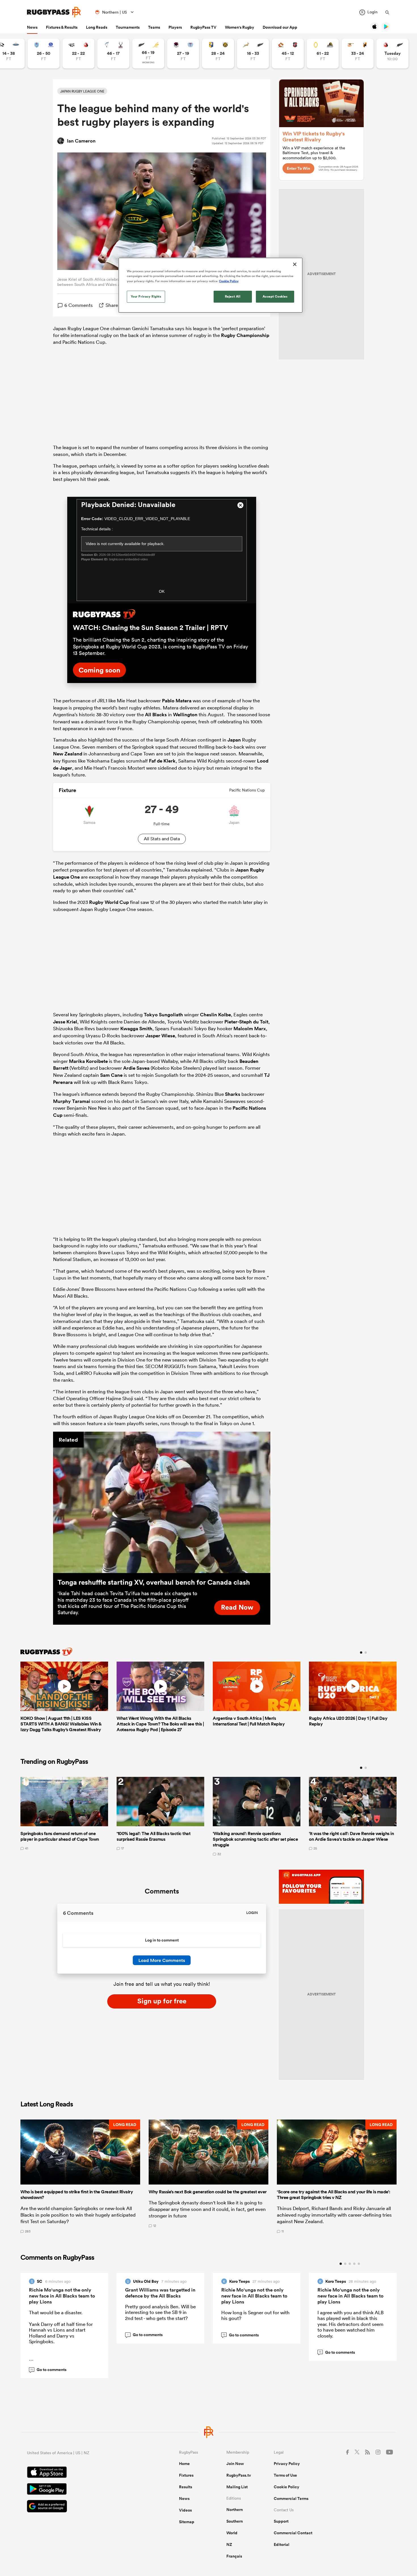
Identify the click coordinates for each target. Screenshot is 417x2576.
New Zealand (68, 754)
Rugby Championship (245, 335)
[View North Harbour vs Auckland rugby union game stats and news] (183, 54)
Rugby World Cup (109, 902)
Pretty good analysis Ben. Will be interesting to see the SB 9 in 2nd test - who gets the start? (160, 2312)
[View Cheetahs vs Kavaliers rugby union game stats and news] (358, 54)
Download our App (280, 27)
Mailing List (237, 2487)
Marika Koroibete (88, 1061)
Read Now (237, 1607)
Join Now (235, 2464)
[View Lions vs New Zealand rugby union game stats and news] (392, 54)
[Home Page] (54, 12)
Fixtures (186, 2475)
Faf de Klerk (162, 761)
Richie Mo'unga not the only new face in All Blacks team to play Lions (62, 2296)
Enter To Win (298, 168)
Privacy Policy (287, 2464)
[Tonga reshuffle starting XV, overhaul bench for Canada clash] (162, 1502)
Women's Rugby (240, 27)
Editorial (282, 2544)
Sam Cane (111, 1075)
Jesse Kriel (65, 1022)
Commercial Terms (291, 2498)
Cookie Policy (287, 2487)
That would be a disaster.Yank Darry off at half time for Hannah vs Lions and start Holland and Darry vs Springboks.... (61, 2339)
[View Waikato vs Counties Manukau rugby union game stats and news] (288, 54)
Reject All (233, 296)
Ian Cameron (81, 141)
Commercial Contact (293, 2533)
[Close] (295, 264)
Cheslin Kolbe (215, 1015)
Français (234, 2556)
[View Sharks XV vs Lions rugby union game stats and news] (78, 54)
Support (281, 2521)
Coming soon (99, 670)
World (232, 2533)
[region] (210, 285)
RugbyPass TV (203, 27)
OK (162, 591)
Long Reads (97, 27)
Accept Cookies (275, 296)
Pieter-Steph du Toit (246, 1022)
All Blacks (156, 715)
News (32, 27)
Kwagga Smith (136, 1029)
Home (184, 2464)
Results (186, 2487)
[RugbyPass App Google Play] (83, 2490)
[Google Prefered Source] (83, 2507)
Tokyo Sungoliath (163, 1015)
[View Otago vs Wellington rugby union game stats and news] (323, 54)
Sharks (233, 1094)
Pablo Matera (177, 701)
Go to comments (48, 2370)
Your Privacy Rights (146, 296)
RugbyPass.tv (239, 2475)
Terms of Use (285, 2475)
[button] (80, 2176)
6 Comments (79, 305)
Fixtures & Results (62, 27)
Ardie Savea (136, 1068)
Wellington (185, 715)
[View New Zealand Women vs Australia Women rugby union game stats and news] (148, 54)
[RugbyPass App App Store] (83, 2473)
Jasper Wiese (160, 1036)
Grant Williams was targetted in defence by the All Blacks (160, 2293)
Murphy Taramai (72, 1101)
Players (175, 27)
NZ (229, 2544)
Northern (235, 2510)
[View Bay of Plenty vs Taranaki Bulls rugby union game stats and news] (218, 54)
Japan (234, 740)
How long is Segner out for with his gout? (255, 2315)
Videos (185, 2510)
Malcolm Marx (250, 1029)
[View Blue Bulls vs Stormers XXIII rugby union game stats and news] (44, 54)
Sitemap (187, 2522)
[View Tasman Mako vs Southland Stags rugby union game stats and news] (113, 54)
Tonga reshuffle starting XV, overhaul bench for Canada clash (154, 1582)
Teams (154, 27)
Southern (235, 2521)
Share (112, 305)
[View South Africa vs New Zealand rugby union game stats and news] (253, 54)
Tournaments (128, 27)
